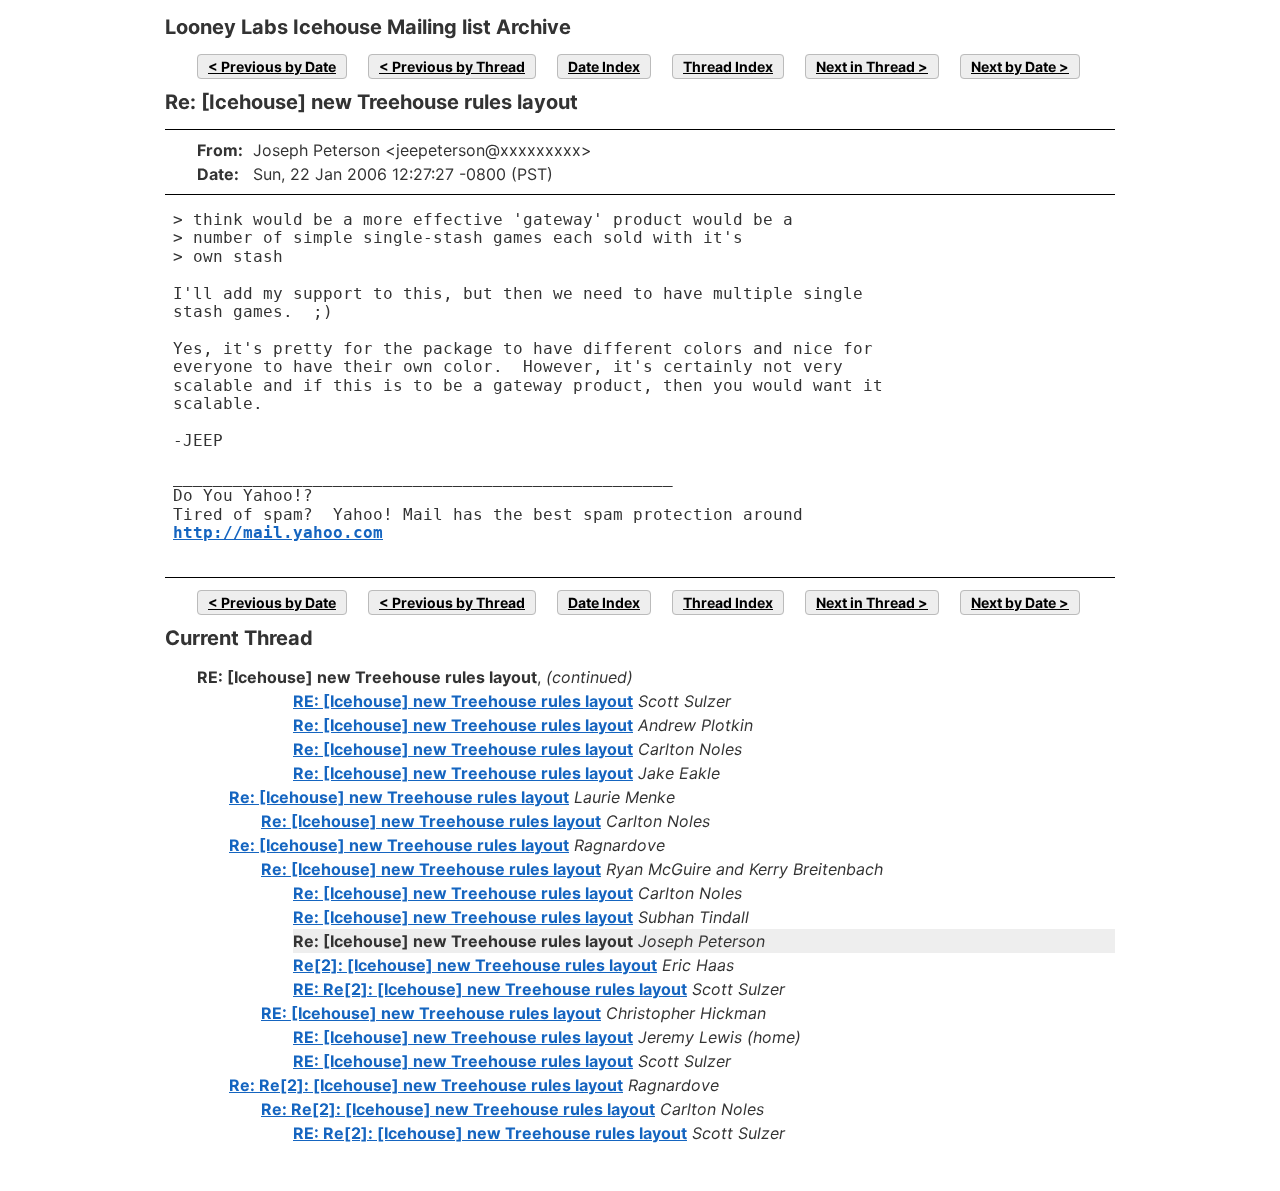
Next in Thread (865, 66)
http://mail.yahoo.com (278, 532)
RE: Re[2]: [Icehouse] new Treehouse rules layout (490, 989)
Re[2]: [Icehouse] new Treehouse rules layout (475, 965)
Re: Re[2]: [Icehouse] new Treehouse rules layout (426, 1085)
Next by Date (1013, 66)
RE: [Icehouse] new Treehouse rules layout (463, 701)
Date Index (604, 66)
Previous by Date (278, 66)
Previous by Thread (458, 66)
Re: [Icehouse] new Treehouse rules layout (463, 725)
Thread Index (728, 66)
